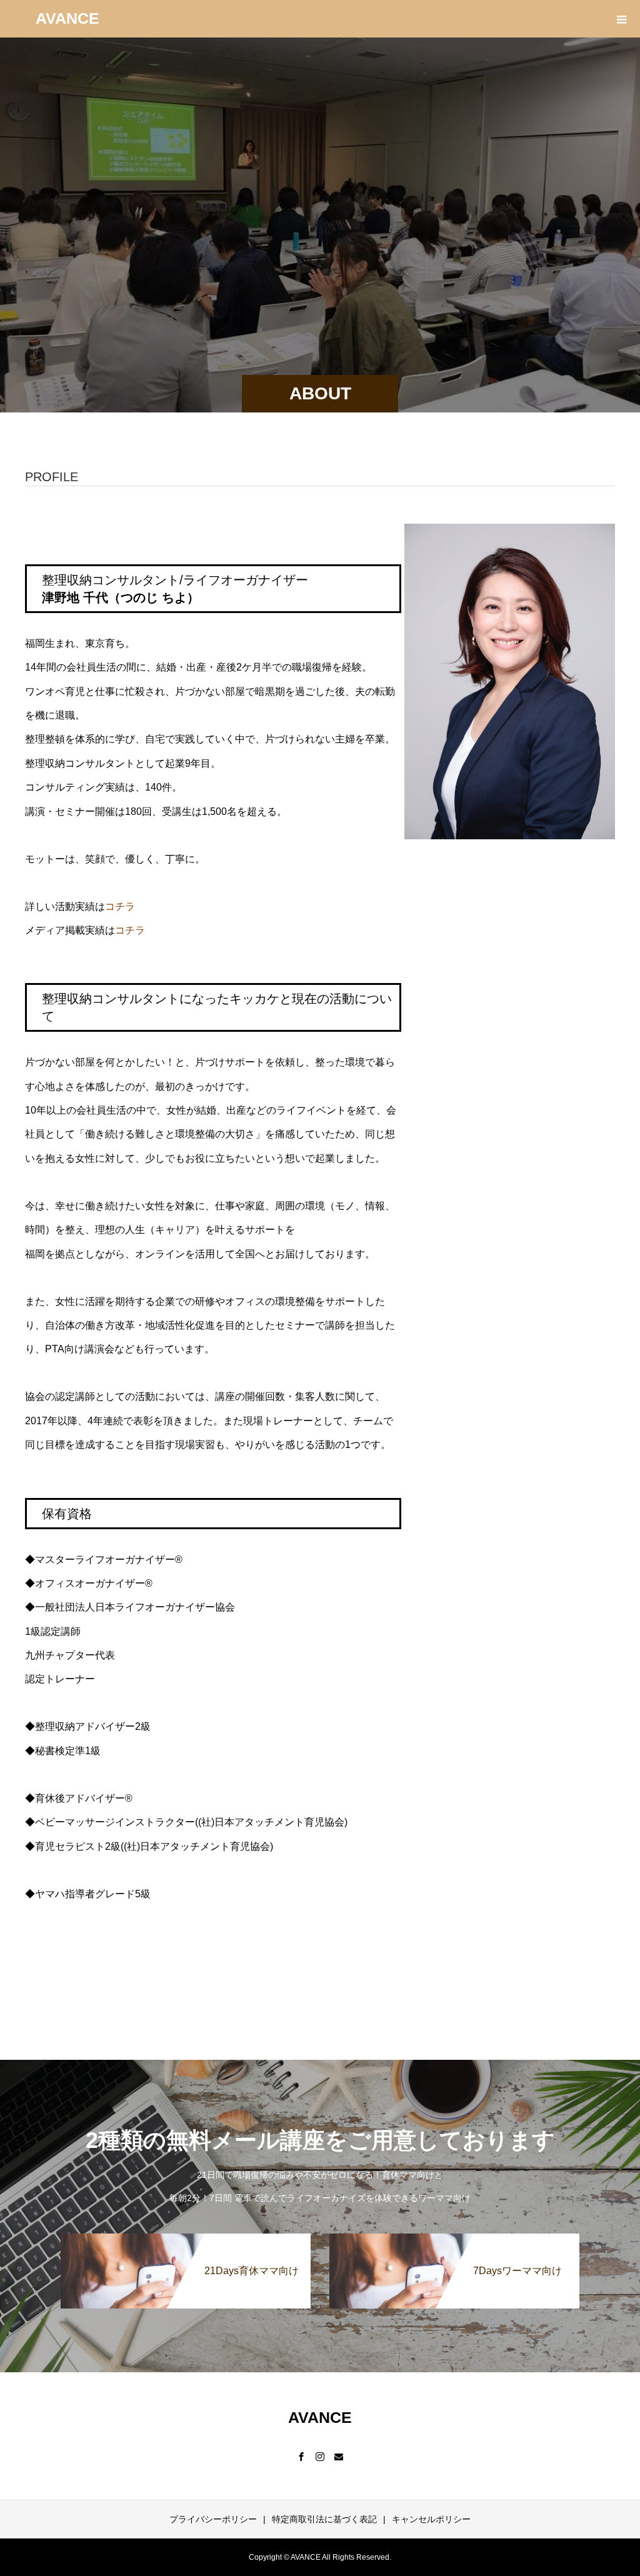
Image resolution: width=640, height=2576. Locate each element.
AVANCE (67, 18)
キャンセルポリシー (431, 2519)
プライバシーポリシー (213, 2519)
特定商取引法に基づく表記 (324, 2519)
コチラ (120, 906)
